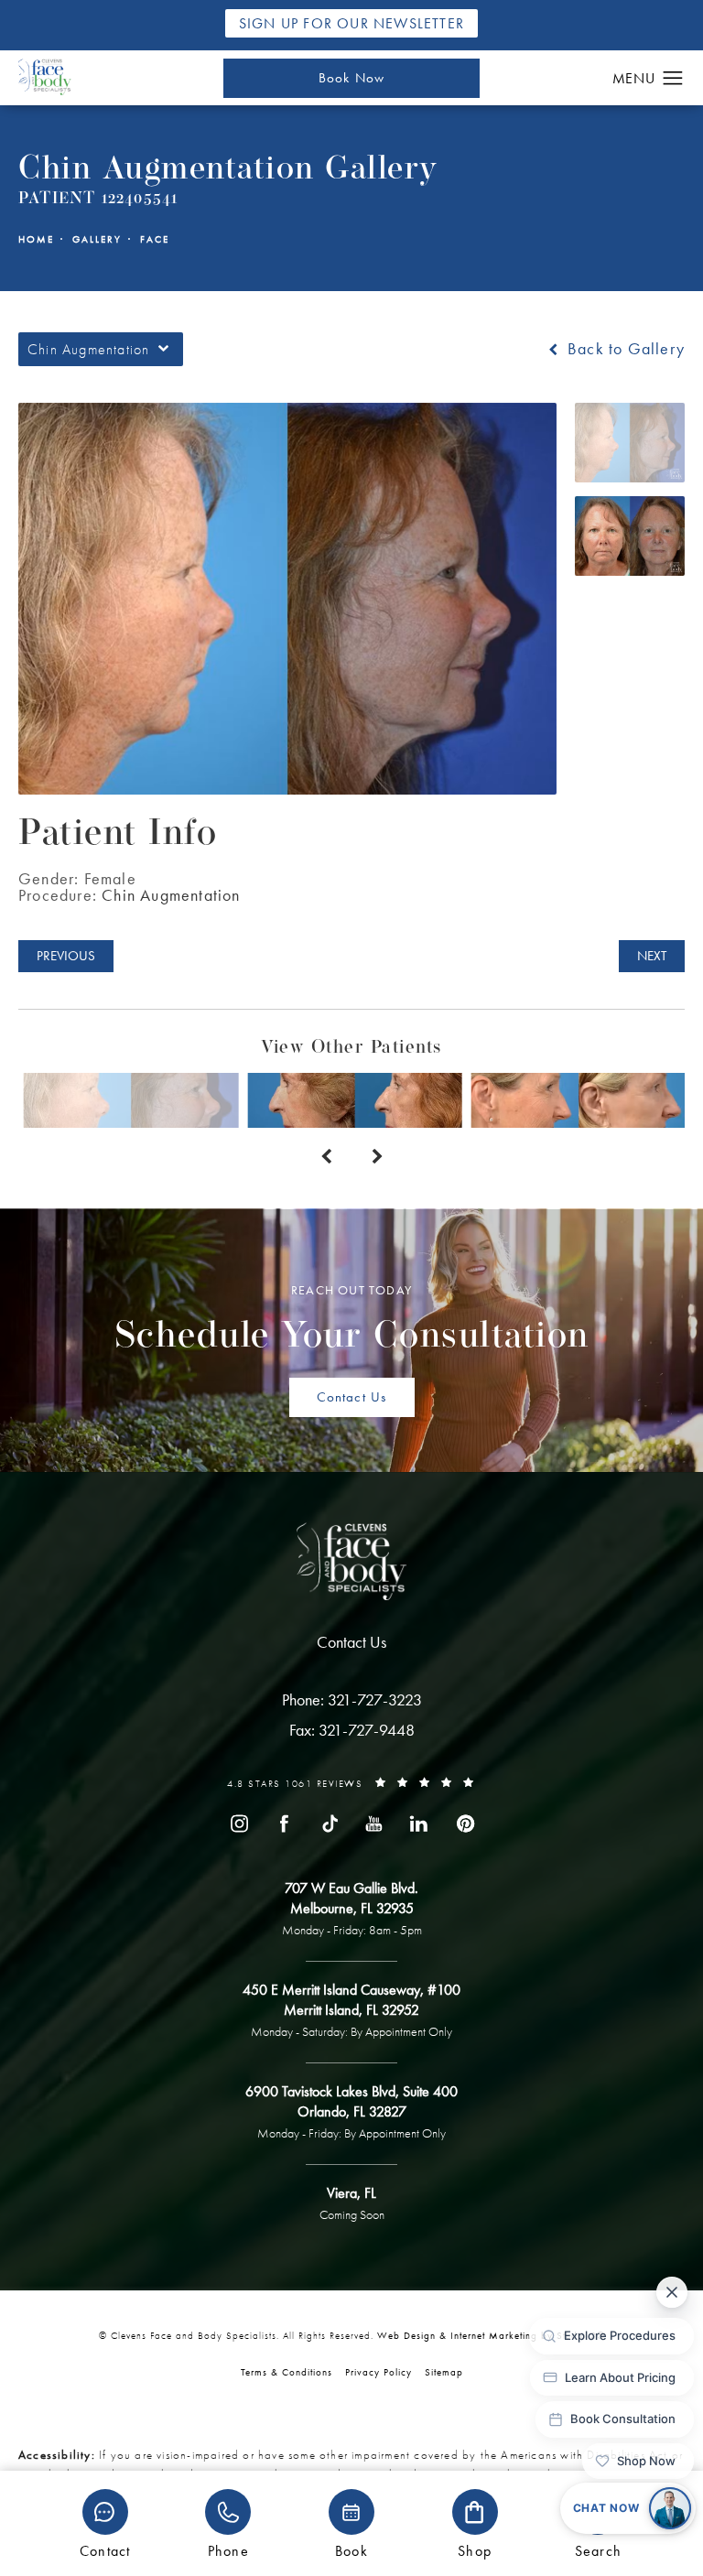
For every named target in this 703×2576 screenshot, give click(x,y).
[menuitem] (239, 1824)
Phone (228, 2550)
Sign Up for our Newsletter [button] (351, 23)
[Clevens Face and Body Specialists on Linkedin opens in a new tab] (419, 1824)
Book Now (352, 78)
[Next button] (377, 1157)
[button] (673, 79)
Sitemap (444, 2372)
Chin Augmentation (171, 895)
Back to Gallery (624, 349)
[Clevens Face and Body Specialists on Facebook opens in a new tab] (284, 1824)
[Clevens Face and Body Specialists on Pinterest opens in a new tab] (464, 1824)
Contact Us (352, 1397)
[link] (352, 1700)
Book (351, 2550)
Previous (66, 956)
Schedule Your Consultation (352, 1320)
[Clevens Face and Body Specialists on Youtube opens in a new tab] (374, 1824)
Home (36, 239)
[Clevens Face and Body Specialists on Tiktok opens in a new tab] (329, 1824)
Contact (105, 2550)
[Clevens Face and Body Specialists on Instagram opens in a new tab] (239, 1824)
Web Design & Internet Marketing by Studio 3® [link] (491, 2335)
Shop (475, 2550)
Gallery (97, 239)
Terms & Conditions (287, 2372)
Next (652, 956)
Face (155, 239)
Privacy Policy (379, 2372)
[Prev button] (326, 1157)
